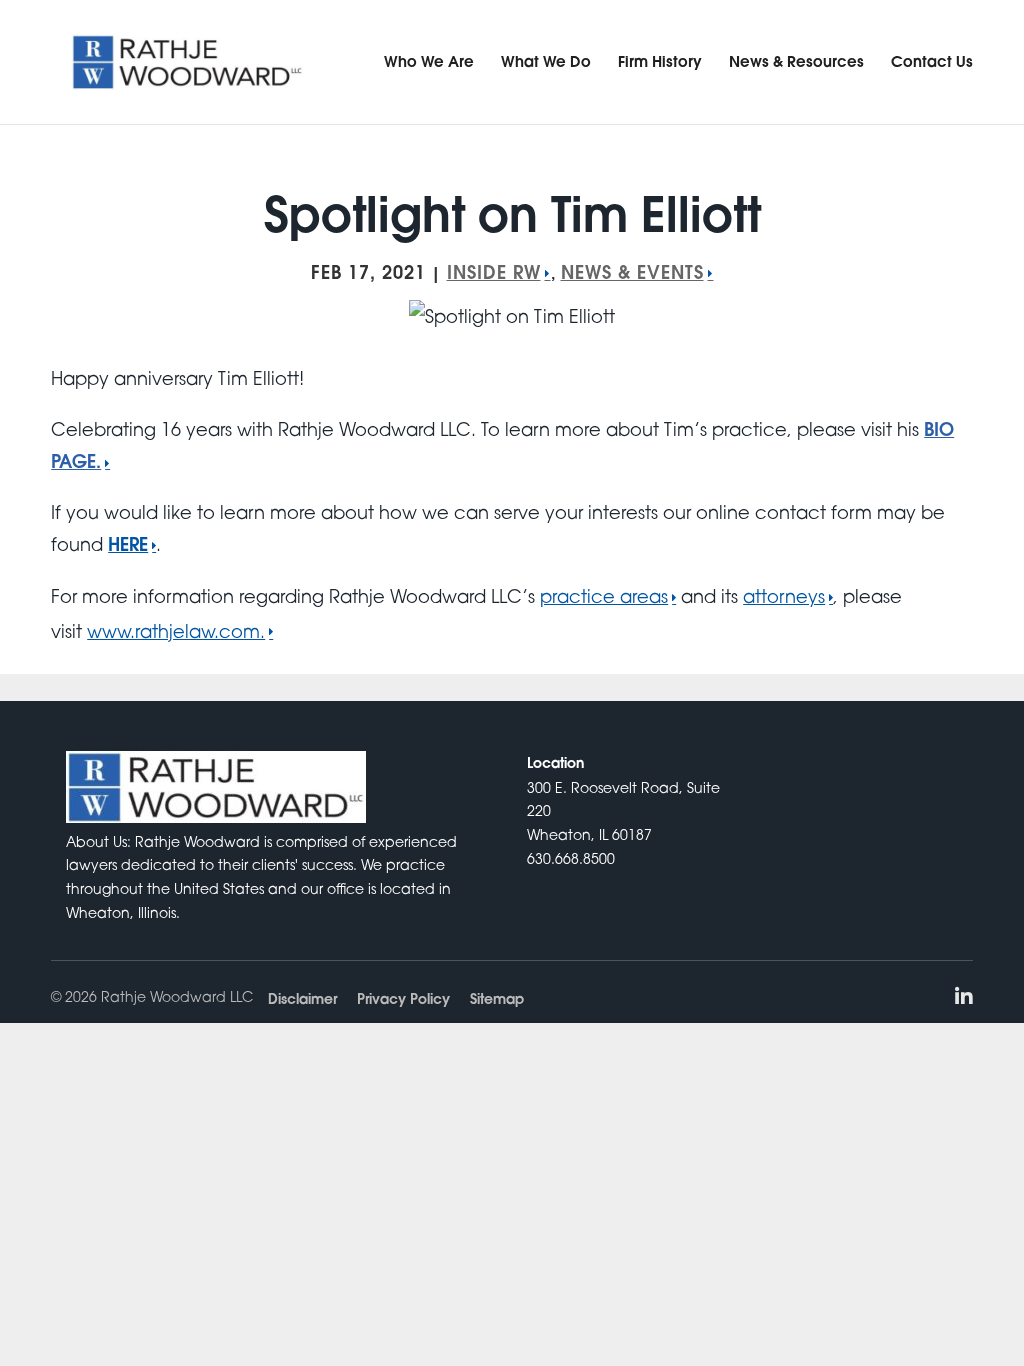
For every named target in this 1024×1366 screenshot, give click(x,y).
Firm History (660, 61)
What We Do (546, 61)
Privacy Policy (403, 999)
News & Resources (796, 61)
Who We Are (429, 61)
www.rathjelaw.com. (176, 631)
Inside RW (494, 272)
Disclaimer (302, 999)
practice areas (604, 596)
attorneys (784, 596)
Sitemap (497, 999)
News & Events (632, 272)
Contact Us (932, 61)
